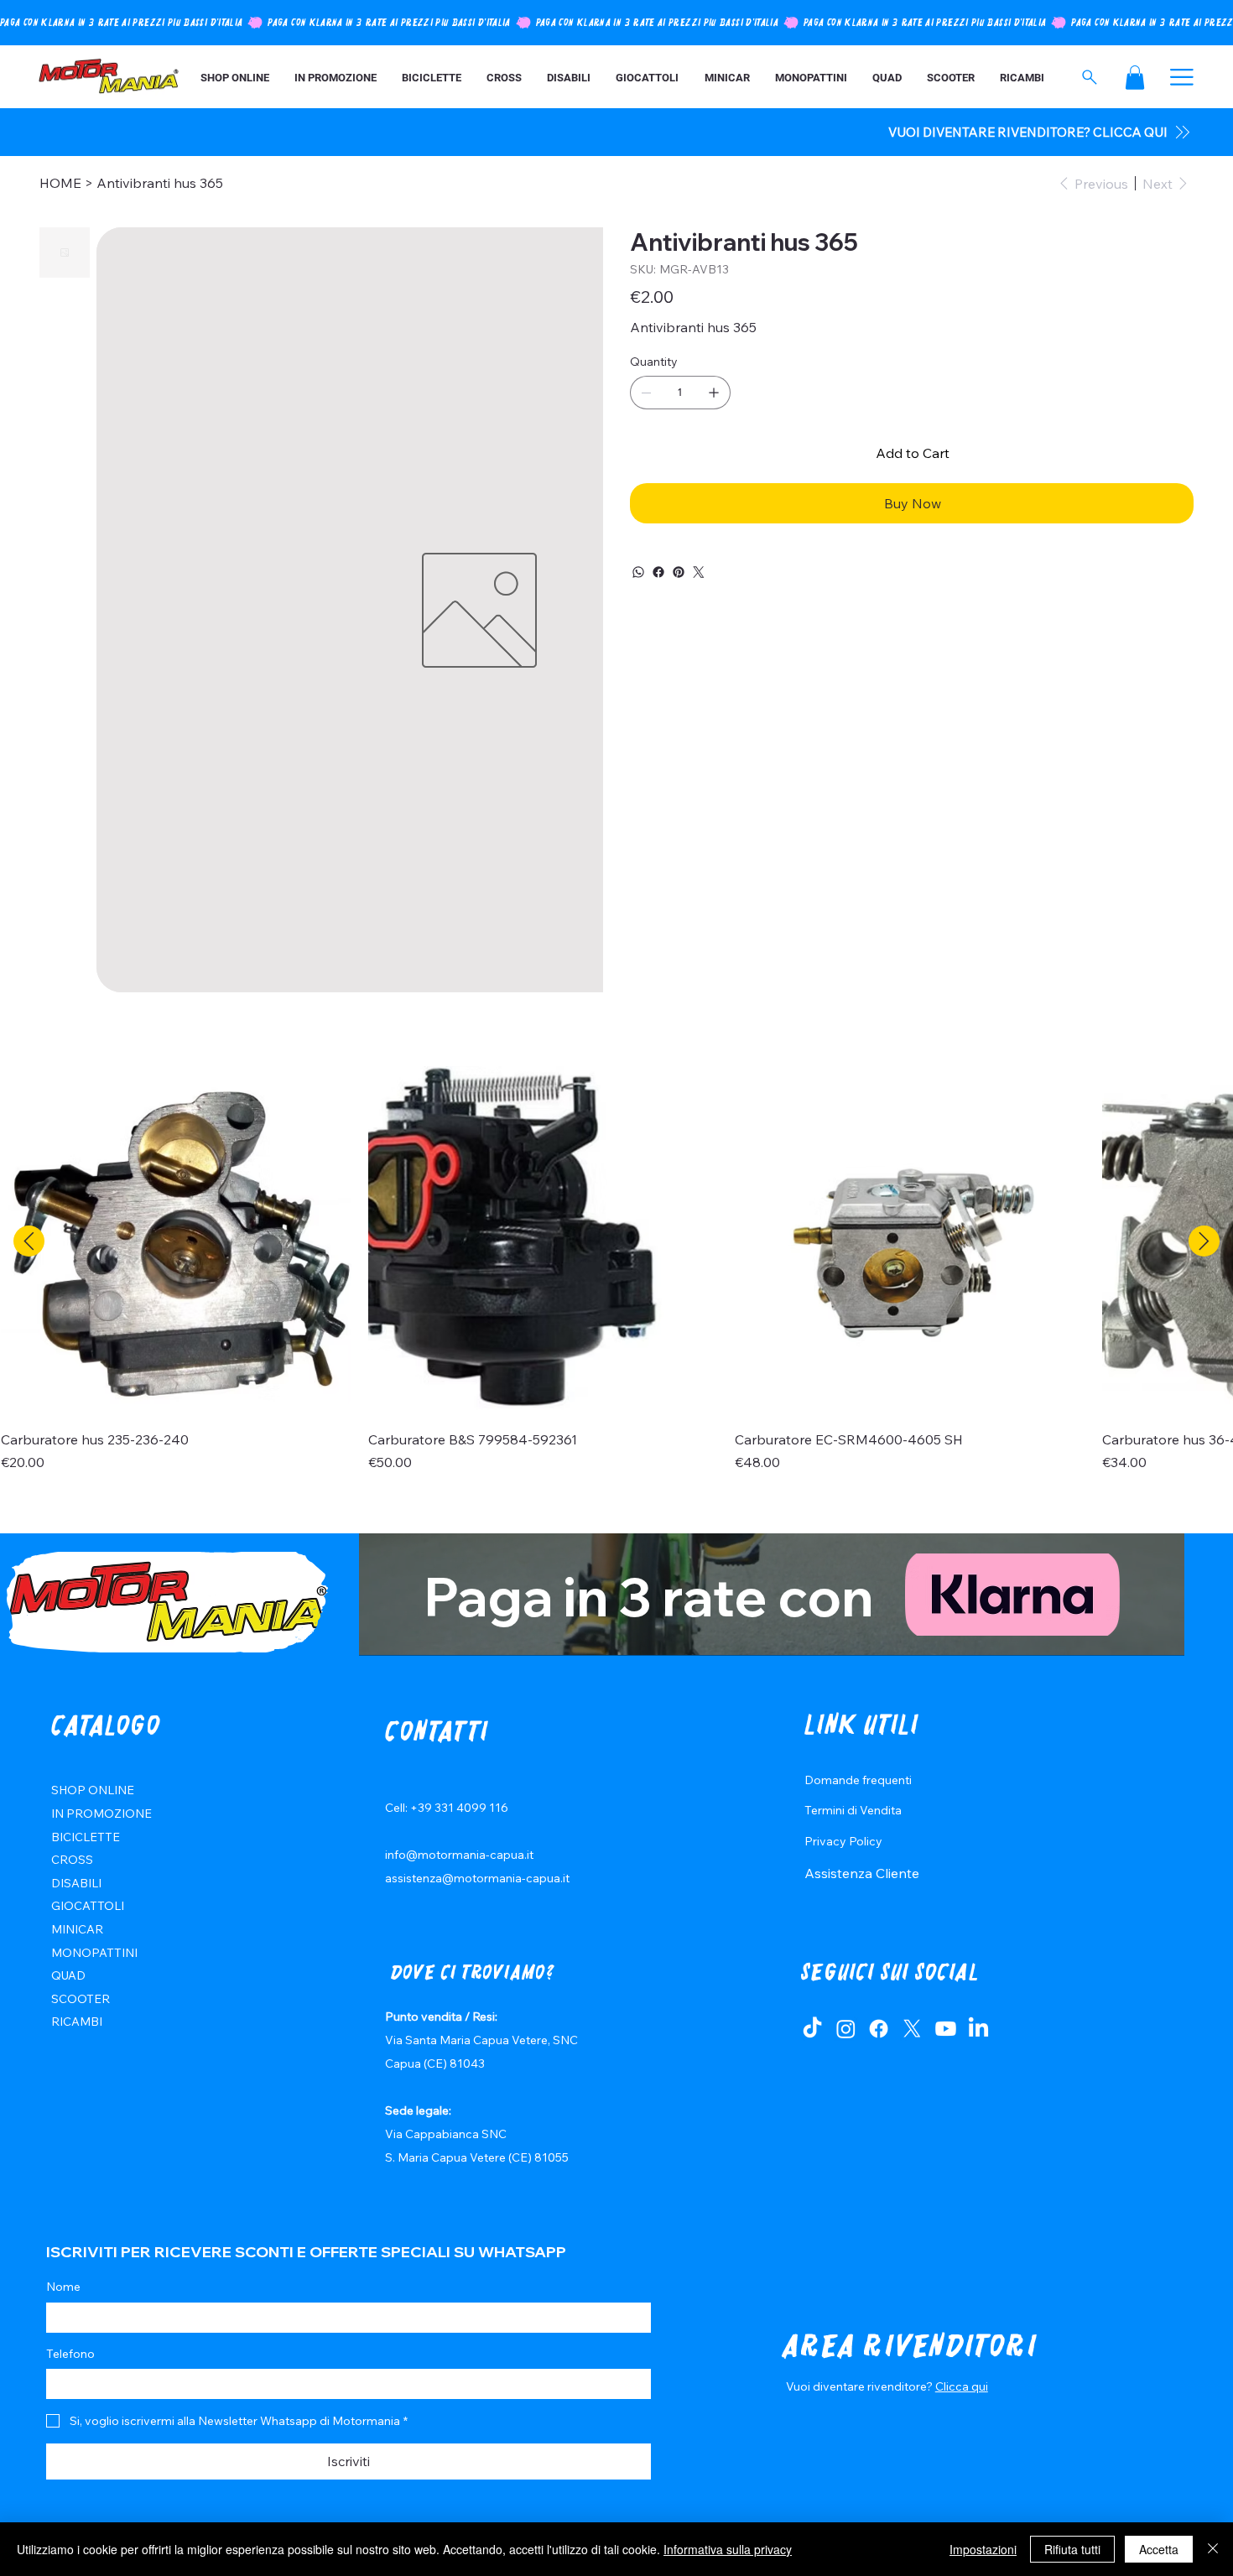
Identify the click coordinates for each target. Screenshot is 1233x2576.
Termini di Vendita (853, 1810)
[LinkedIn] (978, 2029)
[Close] (1213, 2549)
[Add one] (714, 393)
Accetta (1159, 2549)
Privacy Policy (843, 1841)
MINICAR (77, 1929)
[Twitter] (699, 572)
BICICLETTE (86, 1837)
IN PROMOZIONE (101, 1814)
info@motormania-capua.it (459, 1855)
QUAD (68, 1975)
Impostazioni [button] (983, 2549)
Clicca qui (962, 2386)
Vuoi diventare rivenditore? (861, 2386)
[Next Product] (1204, 1241)
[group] (616, 1269)
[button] (1135, 78)
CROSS (72, 1860)
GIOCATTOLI (88, 1906)
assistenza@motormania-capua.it (477, 1878)
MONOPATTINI (94, 1953)
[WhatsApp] (638, 572)
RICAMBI (77, 2022)
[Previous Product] (29, 1241)
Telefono (70, 2354)
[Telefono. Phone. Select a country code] (73, 2384)
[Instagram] (846, 2029)
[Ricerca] (1089, 77)
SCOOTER (81, 1999)
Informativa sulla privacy (728, 2549)
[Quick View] (176, 1241)
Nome (63, 2287)
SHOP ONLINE (93, 1790)
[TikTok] (812, 2029)
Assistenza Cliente (862, 1873)
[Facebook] (658, 572)
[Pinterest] (679, 572)
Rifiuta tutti (1072, 2549)
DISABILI (76, 1883)
